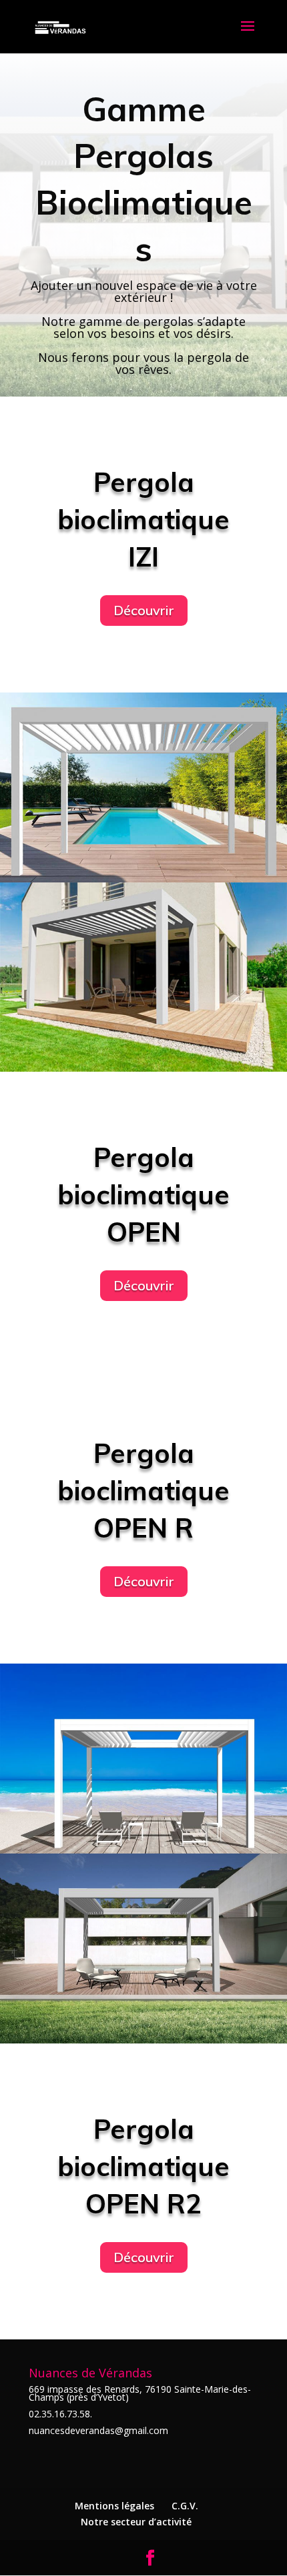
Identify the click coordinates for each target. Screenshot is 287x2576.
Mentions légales (114, 2506)
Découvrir (144, 610)
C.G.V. (185, 2506)
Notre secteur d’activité (136, 2522)
